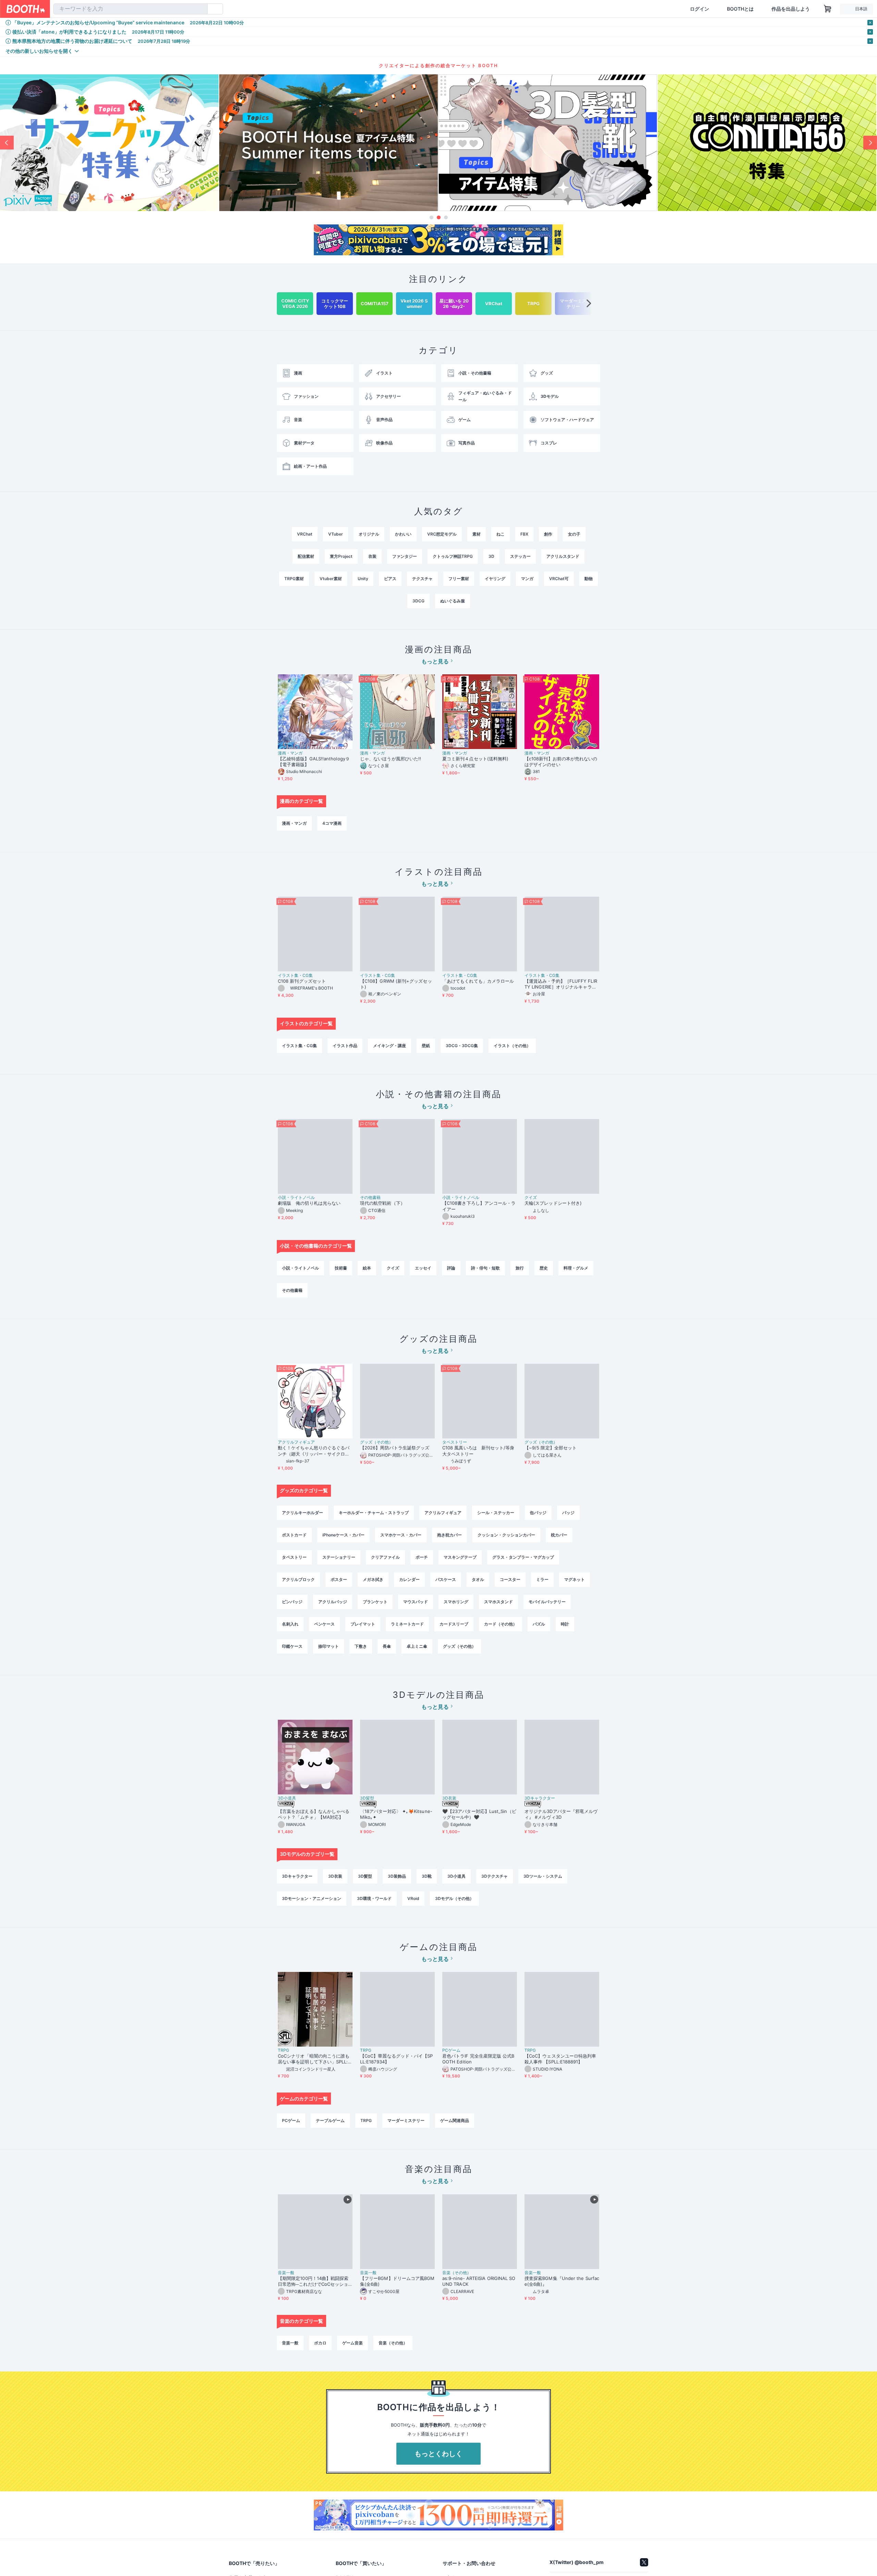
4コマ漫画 (332, 823)
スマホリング (456, 1602)
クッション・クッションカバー (506, 1535)
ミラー (542, 1579)
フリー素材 (459, 579)
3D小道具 (287, 1798)
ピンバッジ (292, 1602)
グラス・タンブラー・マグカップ (523, 1557)
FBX (524, 534)
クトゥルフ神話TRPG (453, 556)
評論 (451, 1268)
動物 (589, 579)
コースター (510, 1579)
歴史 (544, 1268)
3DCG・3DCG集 (462, 1046)
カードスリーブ (454, 1624)
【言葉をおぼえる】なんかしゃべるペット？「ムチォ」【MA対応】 (314, 1814)
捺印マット (329, 1646)
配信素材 (306, 556)
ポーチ (422, 1557)
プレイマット (363, 1624)
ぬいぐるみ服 (453, 601)
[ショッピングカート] (828, 9)
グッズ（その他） (376, 1442)
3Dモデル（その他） (454, 1898)
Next (870, 143)
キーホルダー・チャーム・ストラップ (374, 1513)
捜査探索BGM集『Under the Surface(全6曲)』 (562, 2281)
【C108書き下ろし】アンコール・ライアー (479, 1206)
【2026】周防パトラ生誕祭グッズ (395, 1448)
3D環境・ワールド (374, 1898)
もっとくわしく (438, 2454)
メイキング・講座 (390, 1046)
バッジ (568, 1513)
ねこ (501, 534)
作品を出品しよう (791, 9)
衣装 (372, 556)
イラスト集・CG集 (295, 976)
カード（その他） (501, 1624)
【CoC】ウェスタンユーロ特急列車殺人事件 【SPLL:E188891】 (560, 2059)
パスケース (446, 1579)
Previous (7, 143)
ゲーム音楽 (353, 2343)
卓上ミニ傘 (417, 1646)
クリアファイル (385, 1557)
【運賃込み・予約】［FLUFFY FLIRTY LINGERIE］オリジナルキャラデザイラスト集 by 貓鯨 (561, 984)
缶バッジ (538, 1513)
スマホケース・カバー (401, 1535)
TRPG (283, 2050)
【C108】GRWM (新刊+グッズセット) (396, 984)
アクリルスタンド (563, 556)
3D (491, 556)
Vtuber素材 (331, 579)
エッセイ (423, 1268)
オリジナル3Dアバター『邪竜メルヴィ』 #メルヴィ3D (561, 1814)
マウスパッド (416, 1602)
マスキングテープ (460, 1557)
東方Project (341, 556)
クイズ (531, 1198)
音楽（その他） (457, 2273)
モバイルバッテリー (547, 1602)
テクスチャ (422, 579)
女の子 (574, 534)
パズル (539, 1624)
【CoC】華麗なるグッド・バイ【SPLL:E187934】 (396, 2059)
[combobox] (131, 9)
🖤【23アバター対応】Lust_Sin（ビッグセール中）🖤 (479, 1814)
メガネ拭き (373, 1579)
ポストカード (294, 1535)
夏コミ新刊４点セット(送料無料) (478, 759)
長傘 (387, 1646)
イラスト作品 (345, 1046)
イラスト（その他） (512, 1046)
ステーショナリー (339, 1557)
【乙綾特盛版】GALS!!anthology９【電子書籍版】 (314, 762)
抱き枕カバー (449, 1535)
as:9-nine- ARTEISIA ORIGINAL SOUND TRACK (479, 2281)
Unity (363, 579)
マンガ (527, 579)
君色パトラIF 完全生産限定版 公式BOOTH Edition (478, 2059)
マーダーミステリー (406, 2120)
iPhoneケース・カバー (343, 1535)
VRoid (413, 1898)
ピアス (390, 579)
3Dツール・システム (543, 1876)
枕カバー (559, 1535)
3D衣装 (449, 1798)
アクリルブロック (298, 1579)
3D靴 (427, 1876)
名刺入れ (290, 1624)
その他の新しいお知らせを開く (39, 51)
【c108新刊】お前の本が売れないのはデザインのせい (561, 762)
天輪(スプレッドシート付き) (553, 1203)
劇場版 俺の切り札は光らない (309, 1203)
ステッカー (520, 556)
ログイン (700, 9)
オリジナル (369, 534)
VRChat (305, 534)
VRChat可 (559, 579)
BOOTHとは (740, 9)
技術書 (341, 1268)
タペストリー (455, 1442)
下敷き (361, 1646)
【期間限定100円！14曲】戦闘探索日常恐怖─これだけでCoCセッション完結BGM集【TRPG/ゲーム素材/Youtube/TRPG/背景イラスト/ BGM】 (315, 2281)
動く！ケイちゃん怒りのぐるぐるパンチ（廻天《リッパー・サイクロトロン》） (314, 1451)
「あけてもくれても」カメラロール (478, 981)
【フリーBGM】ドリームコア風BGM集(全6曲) (397, 2281)
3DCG (418, 601)
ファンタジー (405, 556)
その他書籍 (370, 1198)
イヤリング (495, 579)
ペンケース (324, 1624)
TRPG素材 (294, 579)
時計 (565, 1624)
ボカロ (320, 2343)
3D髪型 (367, 1798)
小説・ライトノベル (296, 1198)
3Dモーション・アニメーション (312, 1898)
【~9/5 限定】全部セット (551, 1448)
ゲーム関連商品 (455, 2120)
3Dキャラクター (540, 1798)
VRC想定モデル (442, 534)
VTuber (336, 534)
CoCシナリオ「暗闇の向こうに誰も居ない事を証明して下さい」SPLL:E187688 (314, 2059)
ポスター (339, 1579)
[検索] (201, 9)
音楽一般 (286, 2273)
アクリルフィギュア (296, 1442)
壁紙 (426, 1046)
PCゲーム (451, 2050)
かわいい (403, 534)
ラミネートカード (407, 1624)
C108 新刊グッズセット (302, 981)
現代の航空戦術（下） (382, 1203)
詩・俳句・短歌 (485, 1268)
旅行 (520, 1268)
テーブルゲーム (330, 2120)
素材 (477, 534)
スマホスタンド (498, 1602)
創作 (548, 534)
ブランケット (375, 1602)
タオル (478, 1579)
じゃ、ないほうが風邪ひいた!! (391, 759)
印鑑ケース (292, 1646)
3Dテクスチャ (495, 1876)
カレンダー (409, 1579)
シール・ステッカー (496, 1513)
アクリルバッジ (333, 1602)
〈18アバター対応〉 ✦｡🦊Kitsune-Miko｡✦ (396, 1814)
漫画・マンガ (290, 753)
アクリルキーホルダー (302, 1513)
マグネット (575, 1579)
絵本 (367, 1268)
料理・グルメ (576, 1268)
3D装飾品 (397, 1876)
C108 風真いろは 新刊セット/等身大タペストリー (478, 1451)
